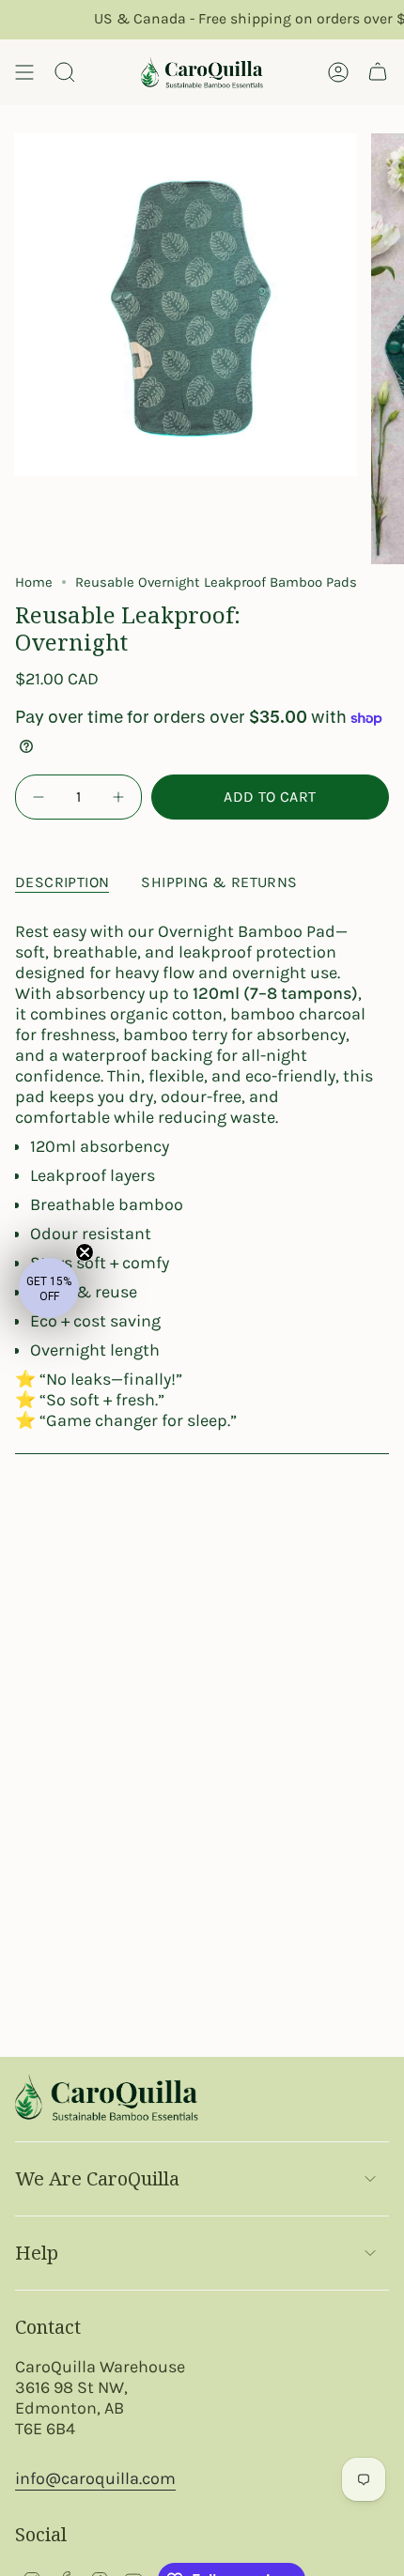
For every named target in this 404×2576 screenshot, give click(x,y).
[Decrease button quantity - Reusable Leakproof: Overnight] (40, 797)
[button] (49, 1288)
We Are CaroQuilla (97, 2178)
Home (34, 582)
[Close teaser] (85, 1252)
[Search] (65, 72)
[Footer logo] (107, 2097)
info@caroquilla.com (95, 2478)
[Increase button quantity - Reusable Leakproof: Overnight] (117, 797)
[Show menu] (24, 72)
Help (37, 2253)
